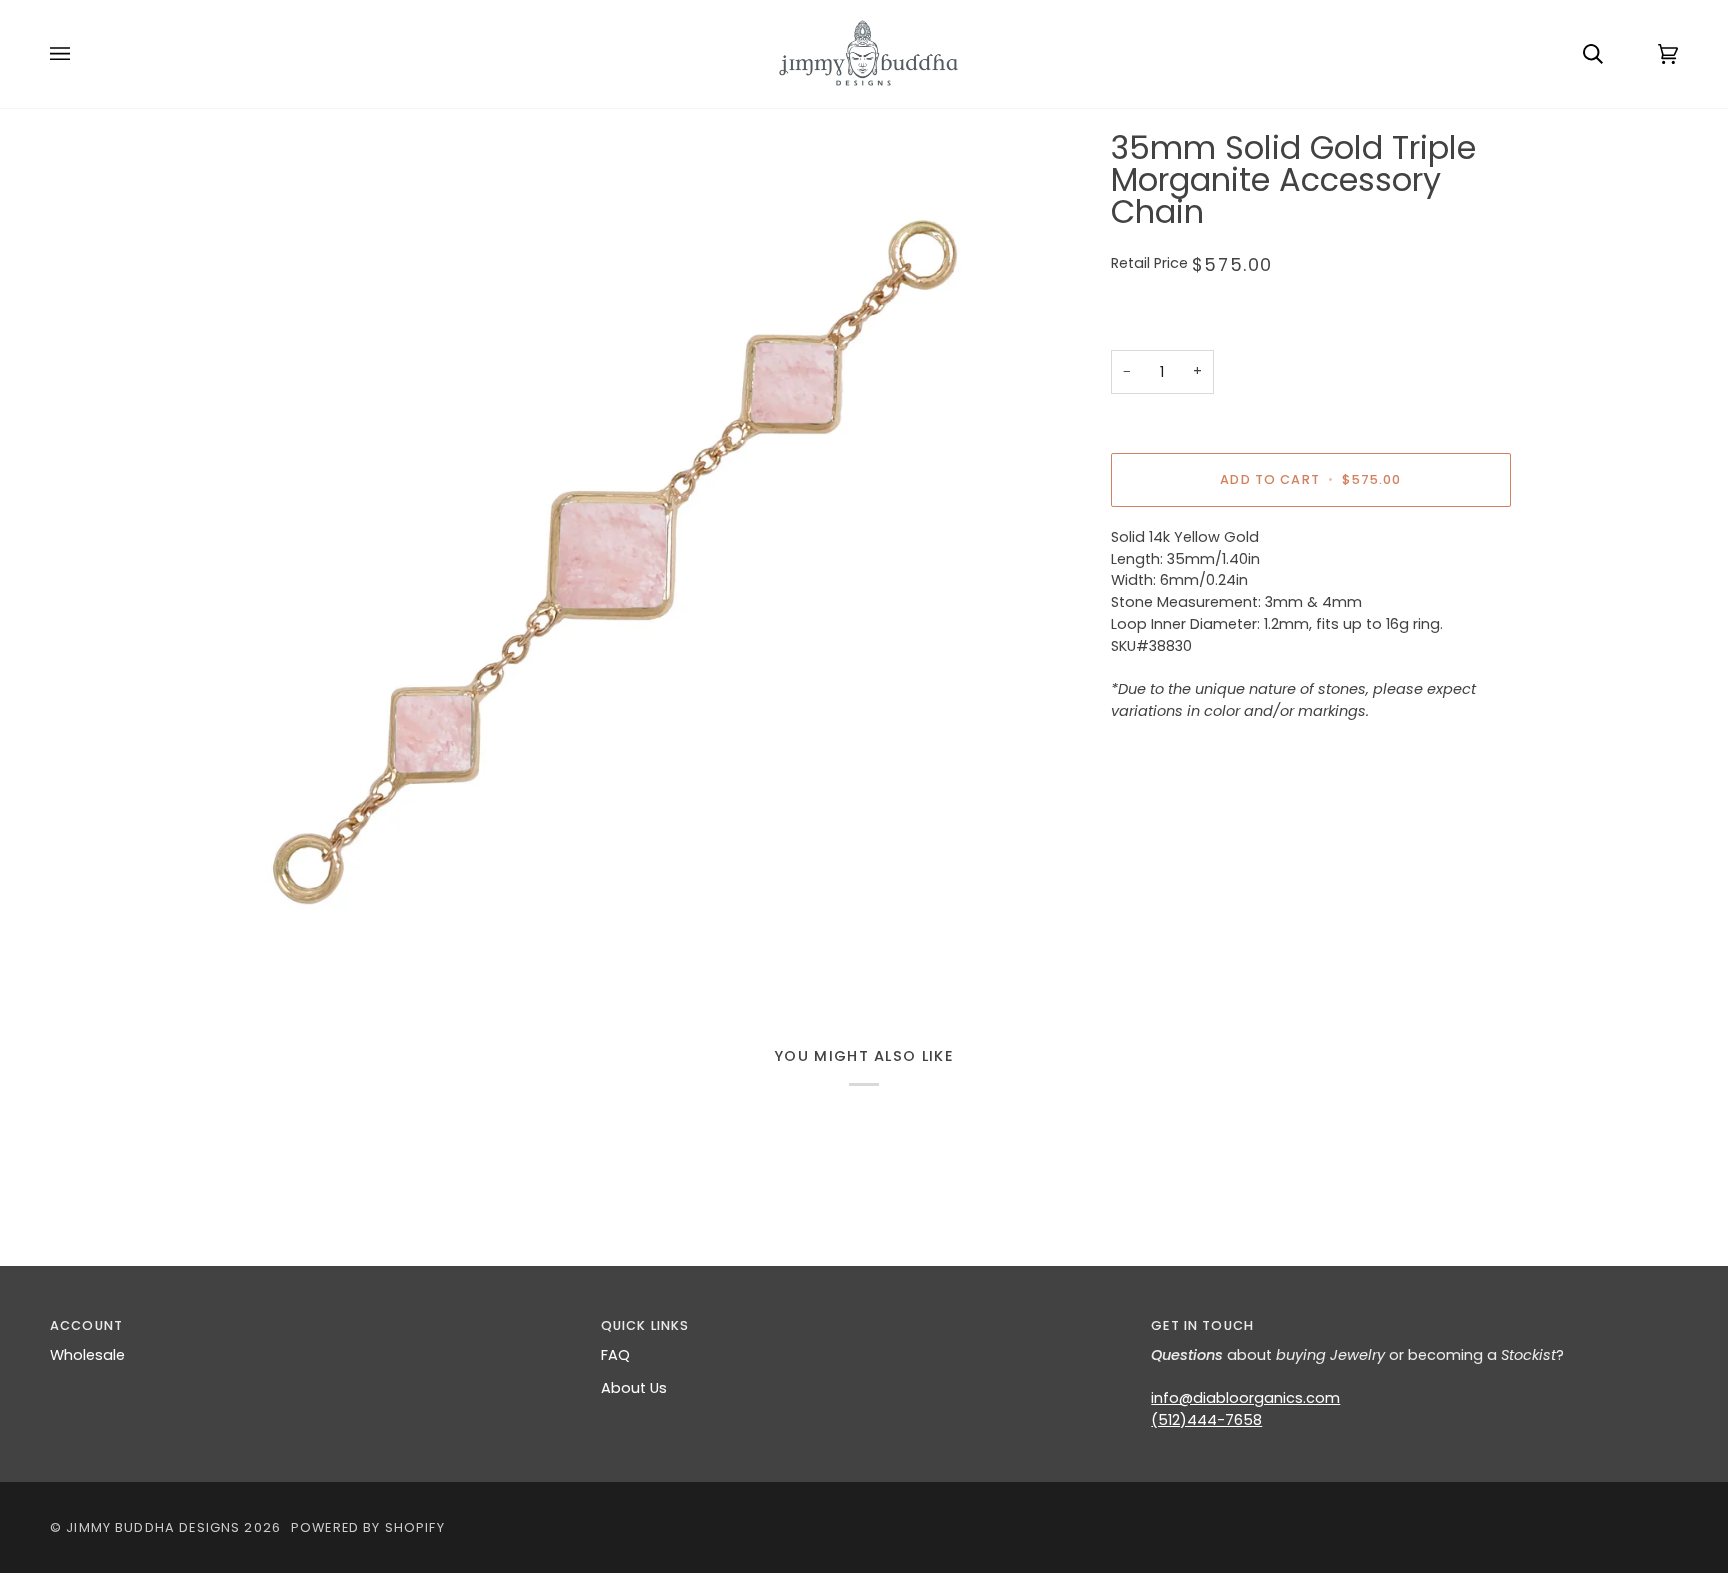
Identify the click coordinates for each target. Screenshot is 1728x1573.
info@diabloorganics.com (1245, 1398)
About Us (634, 1388)
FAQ (615, 1355)
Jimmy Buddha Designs (153, 1527)
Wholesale (87, 1355)
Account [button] (86, 1325)
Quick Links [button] (645, 1325)
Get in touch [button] (1202, 1325)
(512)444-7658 (1206, 1420)
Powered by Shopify (368, 1527)
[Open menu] (80, 54)
